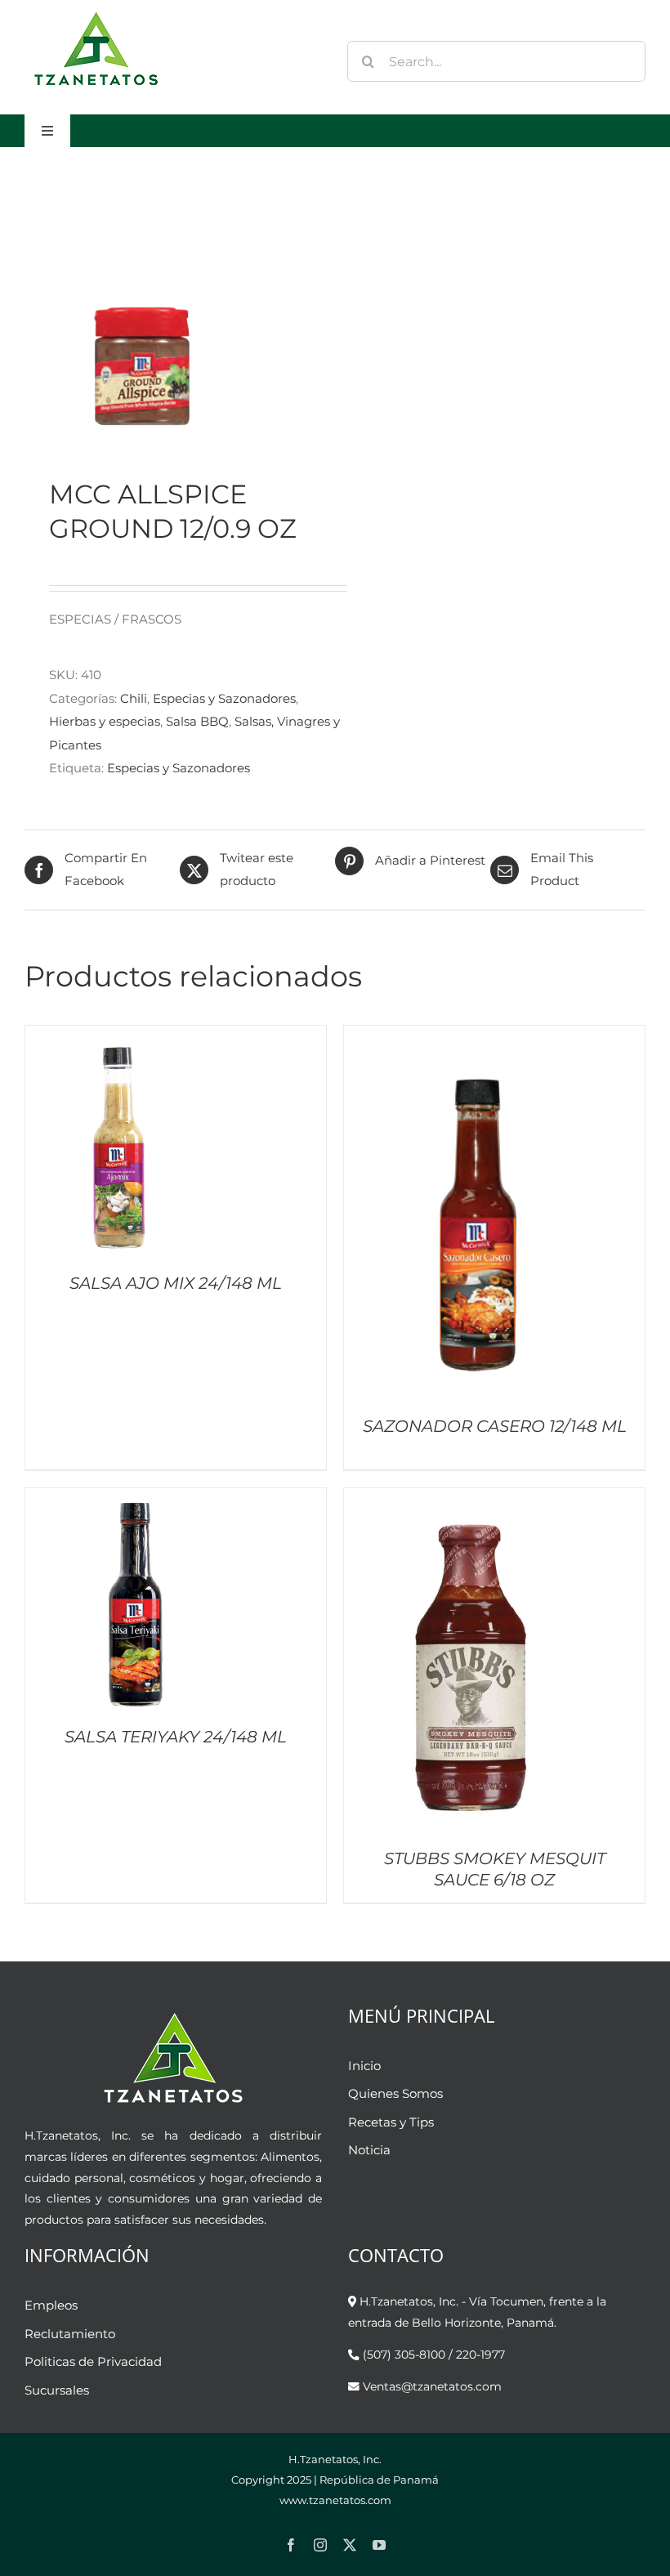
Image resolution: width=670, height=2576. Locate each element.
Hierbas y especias (105, 721)
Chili (134, 698)
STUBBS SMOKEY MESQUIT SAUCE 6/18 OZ (495, 1869)
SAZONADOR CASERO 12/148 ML (495, 1426)
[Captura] (174, 312)
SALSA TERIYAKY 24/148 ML (176, 1737)
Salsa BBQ (197, 721)
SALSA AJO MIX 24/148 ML (176, 1283)
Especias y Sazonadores (224, 698)
